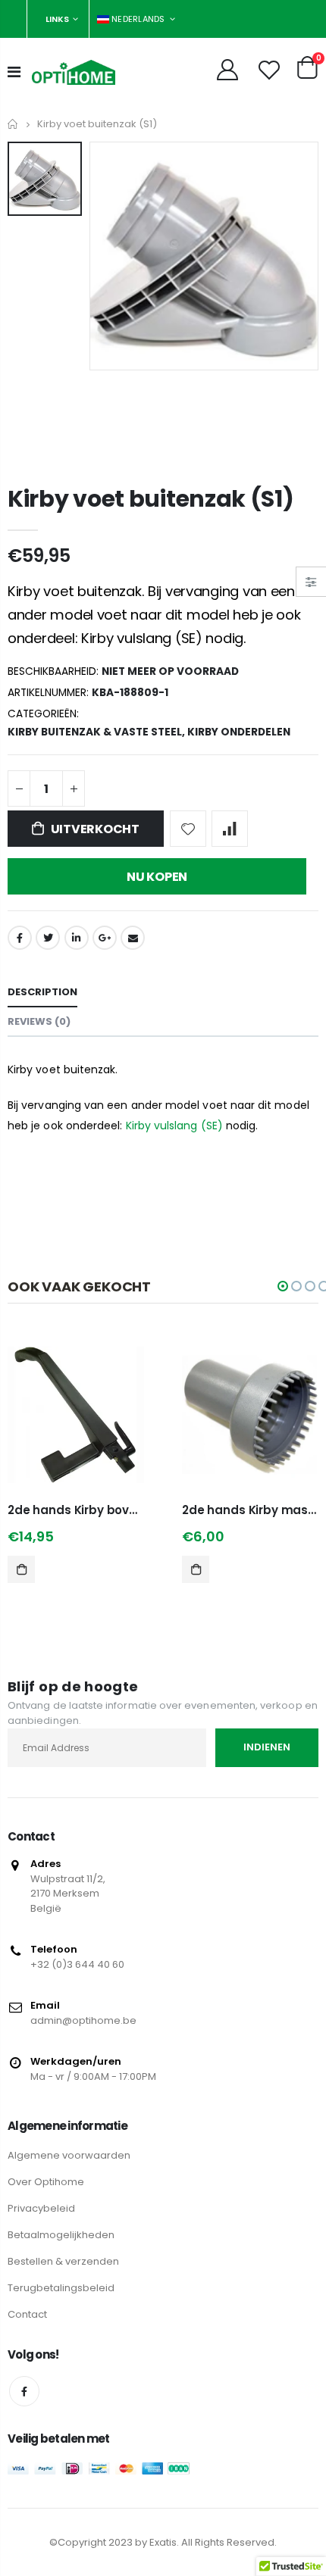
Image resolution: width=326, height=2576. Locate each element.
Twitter (48, 938)
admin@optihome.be (83, 2020)
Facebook (20, 938)
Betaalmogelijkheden (61, 2235)
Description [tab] (42, 992)
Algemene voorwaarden (69, 2155)
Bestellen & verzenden (63, 2261)
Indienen (267, 1747)
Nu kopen (157, 877)
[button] (283, 1286)
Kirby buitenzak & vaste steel (95, 732)
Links (57, 19)
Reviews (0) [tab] (39, 1021)
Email (133, 938)
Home (13, 124)
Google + (105, 938)
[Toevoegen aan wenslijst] (188, 829)
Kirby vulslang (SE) (176, 1126)
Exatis (163, 2542)
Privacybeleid (41, 2208)
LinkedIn (77, 938)
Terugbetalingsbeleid (61, 2288)
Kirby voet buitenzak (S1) (151, 499)
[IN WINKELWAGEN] (21, 1569)
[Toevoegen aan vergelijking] (230, 829)
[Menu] (14, 72)
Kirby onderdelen (239, 732)
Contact (27, 2314)
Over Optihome (46, 2182)
